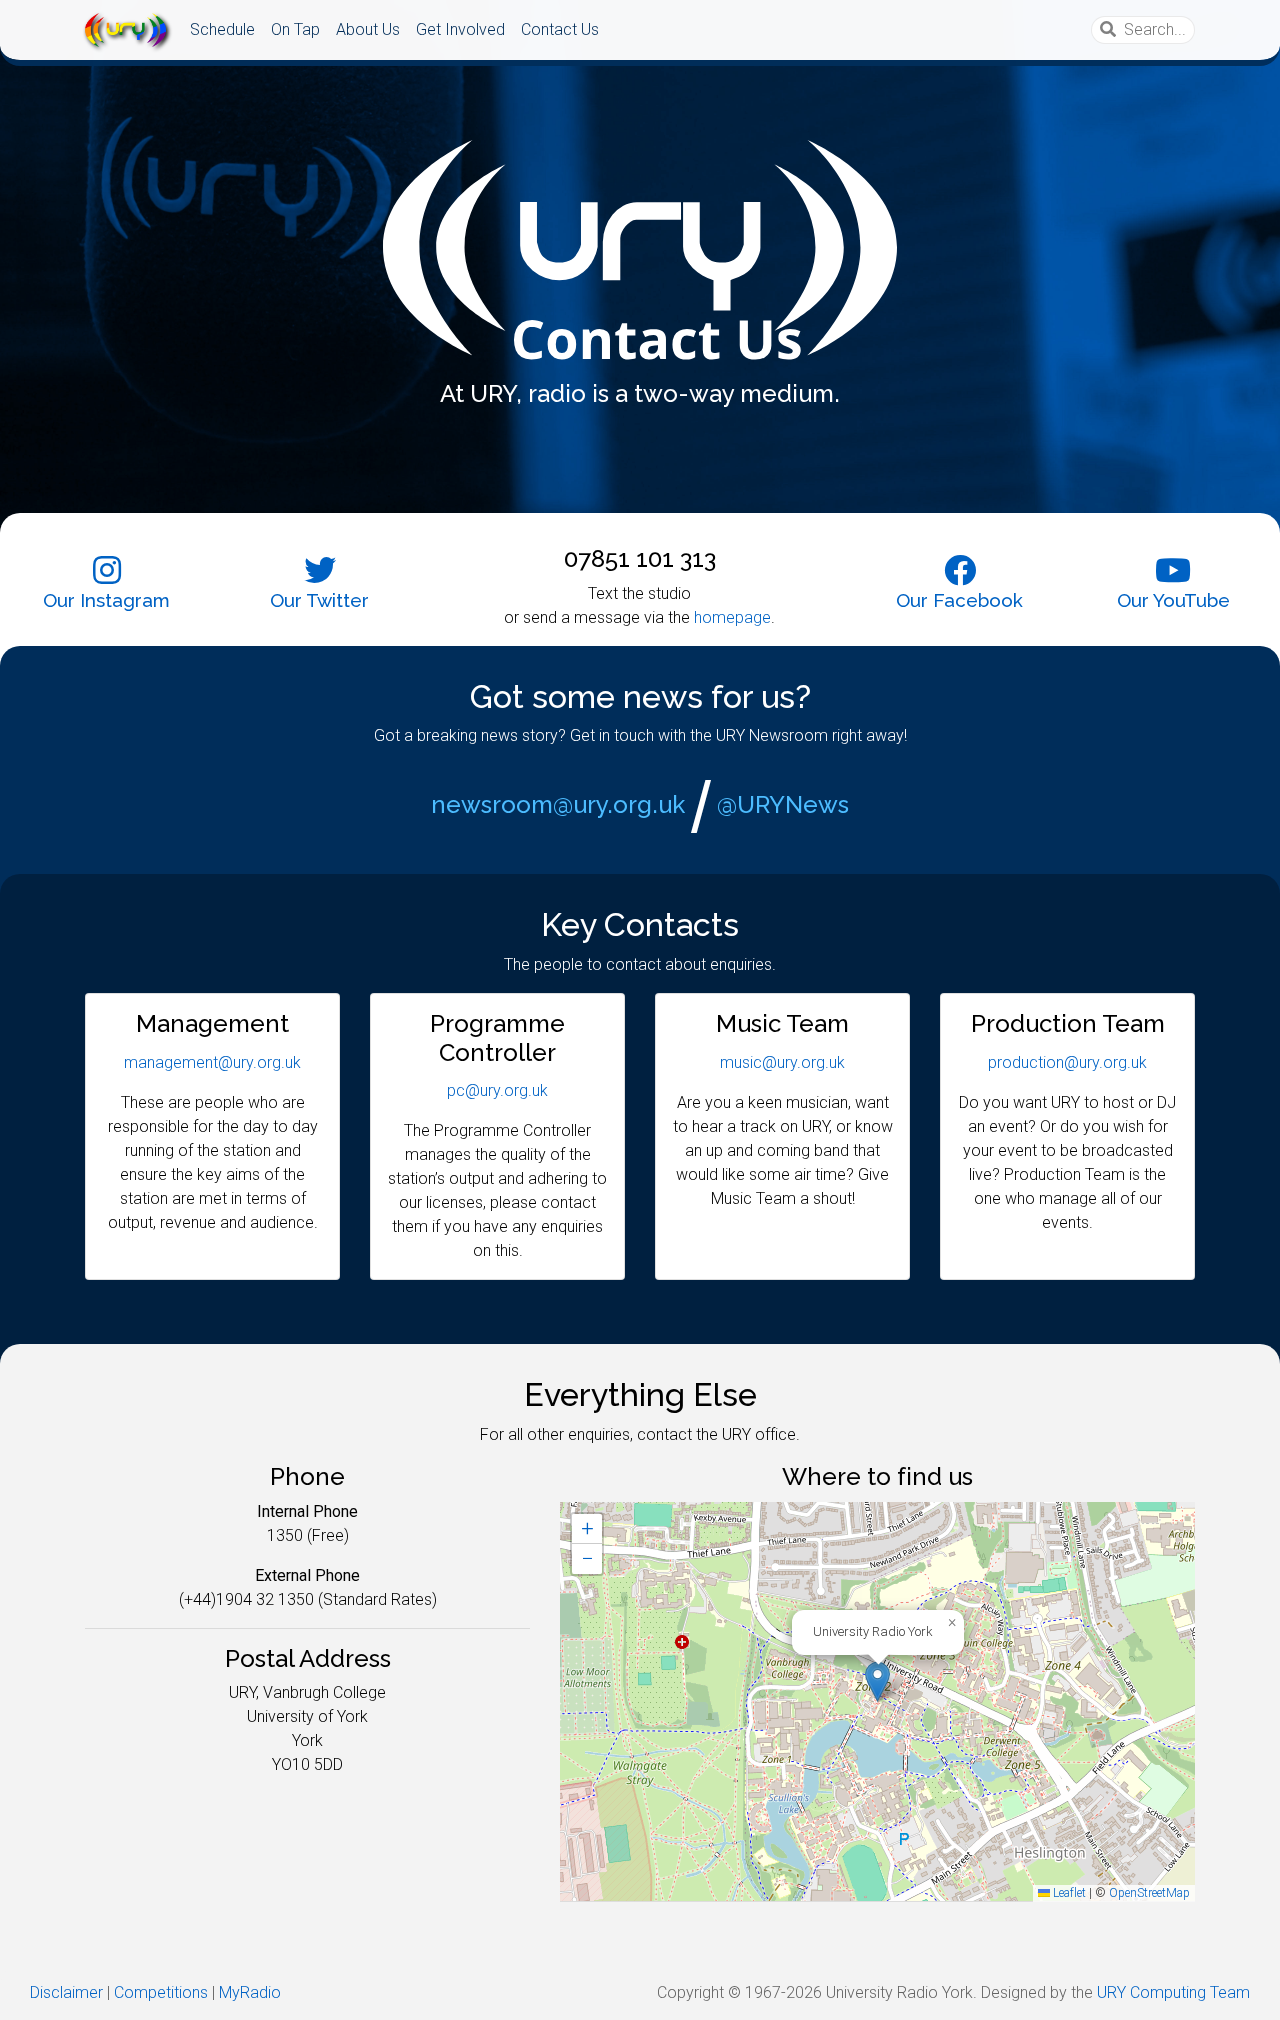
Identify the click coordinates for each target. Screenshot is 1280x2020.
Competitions (161, 1992)
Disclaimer (66, 1992)
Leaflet (1068, 1893)
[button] (877, 1681)
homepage (732, 617)
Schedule (222, 29)
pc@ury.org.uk (497, 1090)
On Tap (295, 29)
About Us (368, 29)
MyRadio (250, 1992)
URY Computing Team (1173, 1992)
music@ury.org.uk (782, 1062)
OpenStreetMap (1149, 1893)
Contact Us (560, 29)
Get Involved (460, 29)
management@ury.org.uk (212, 1062)
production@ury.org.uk (1067, 1062)
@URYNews (783, 804)
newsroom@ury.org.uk (558, 804)
